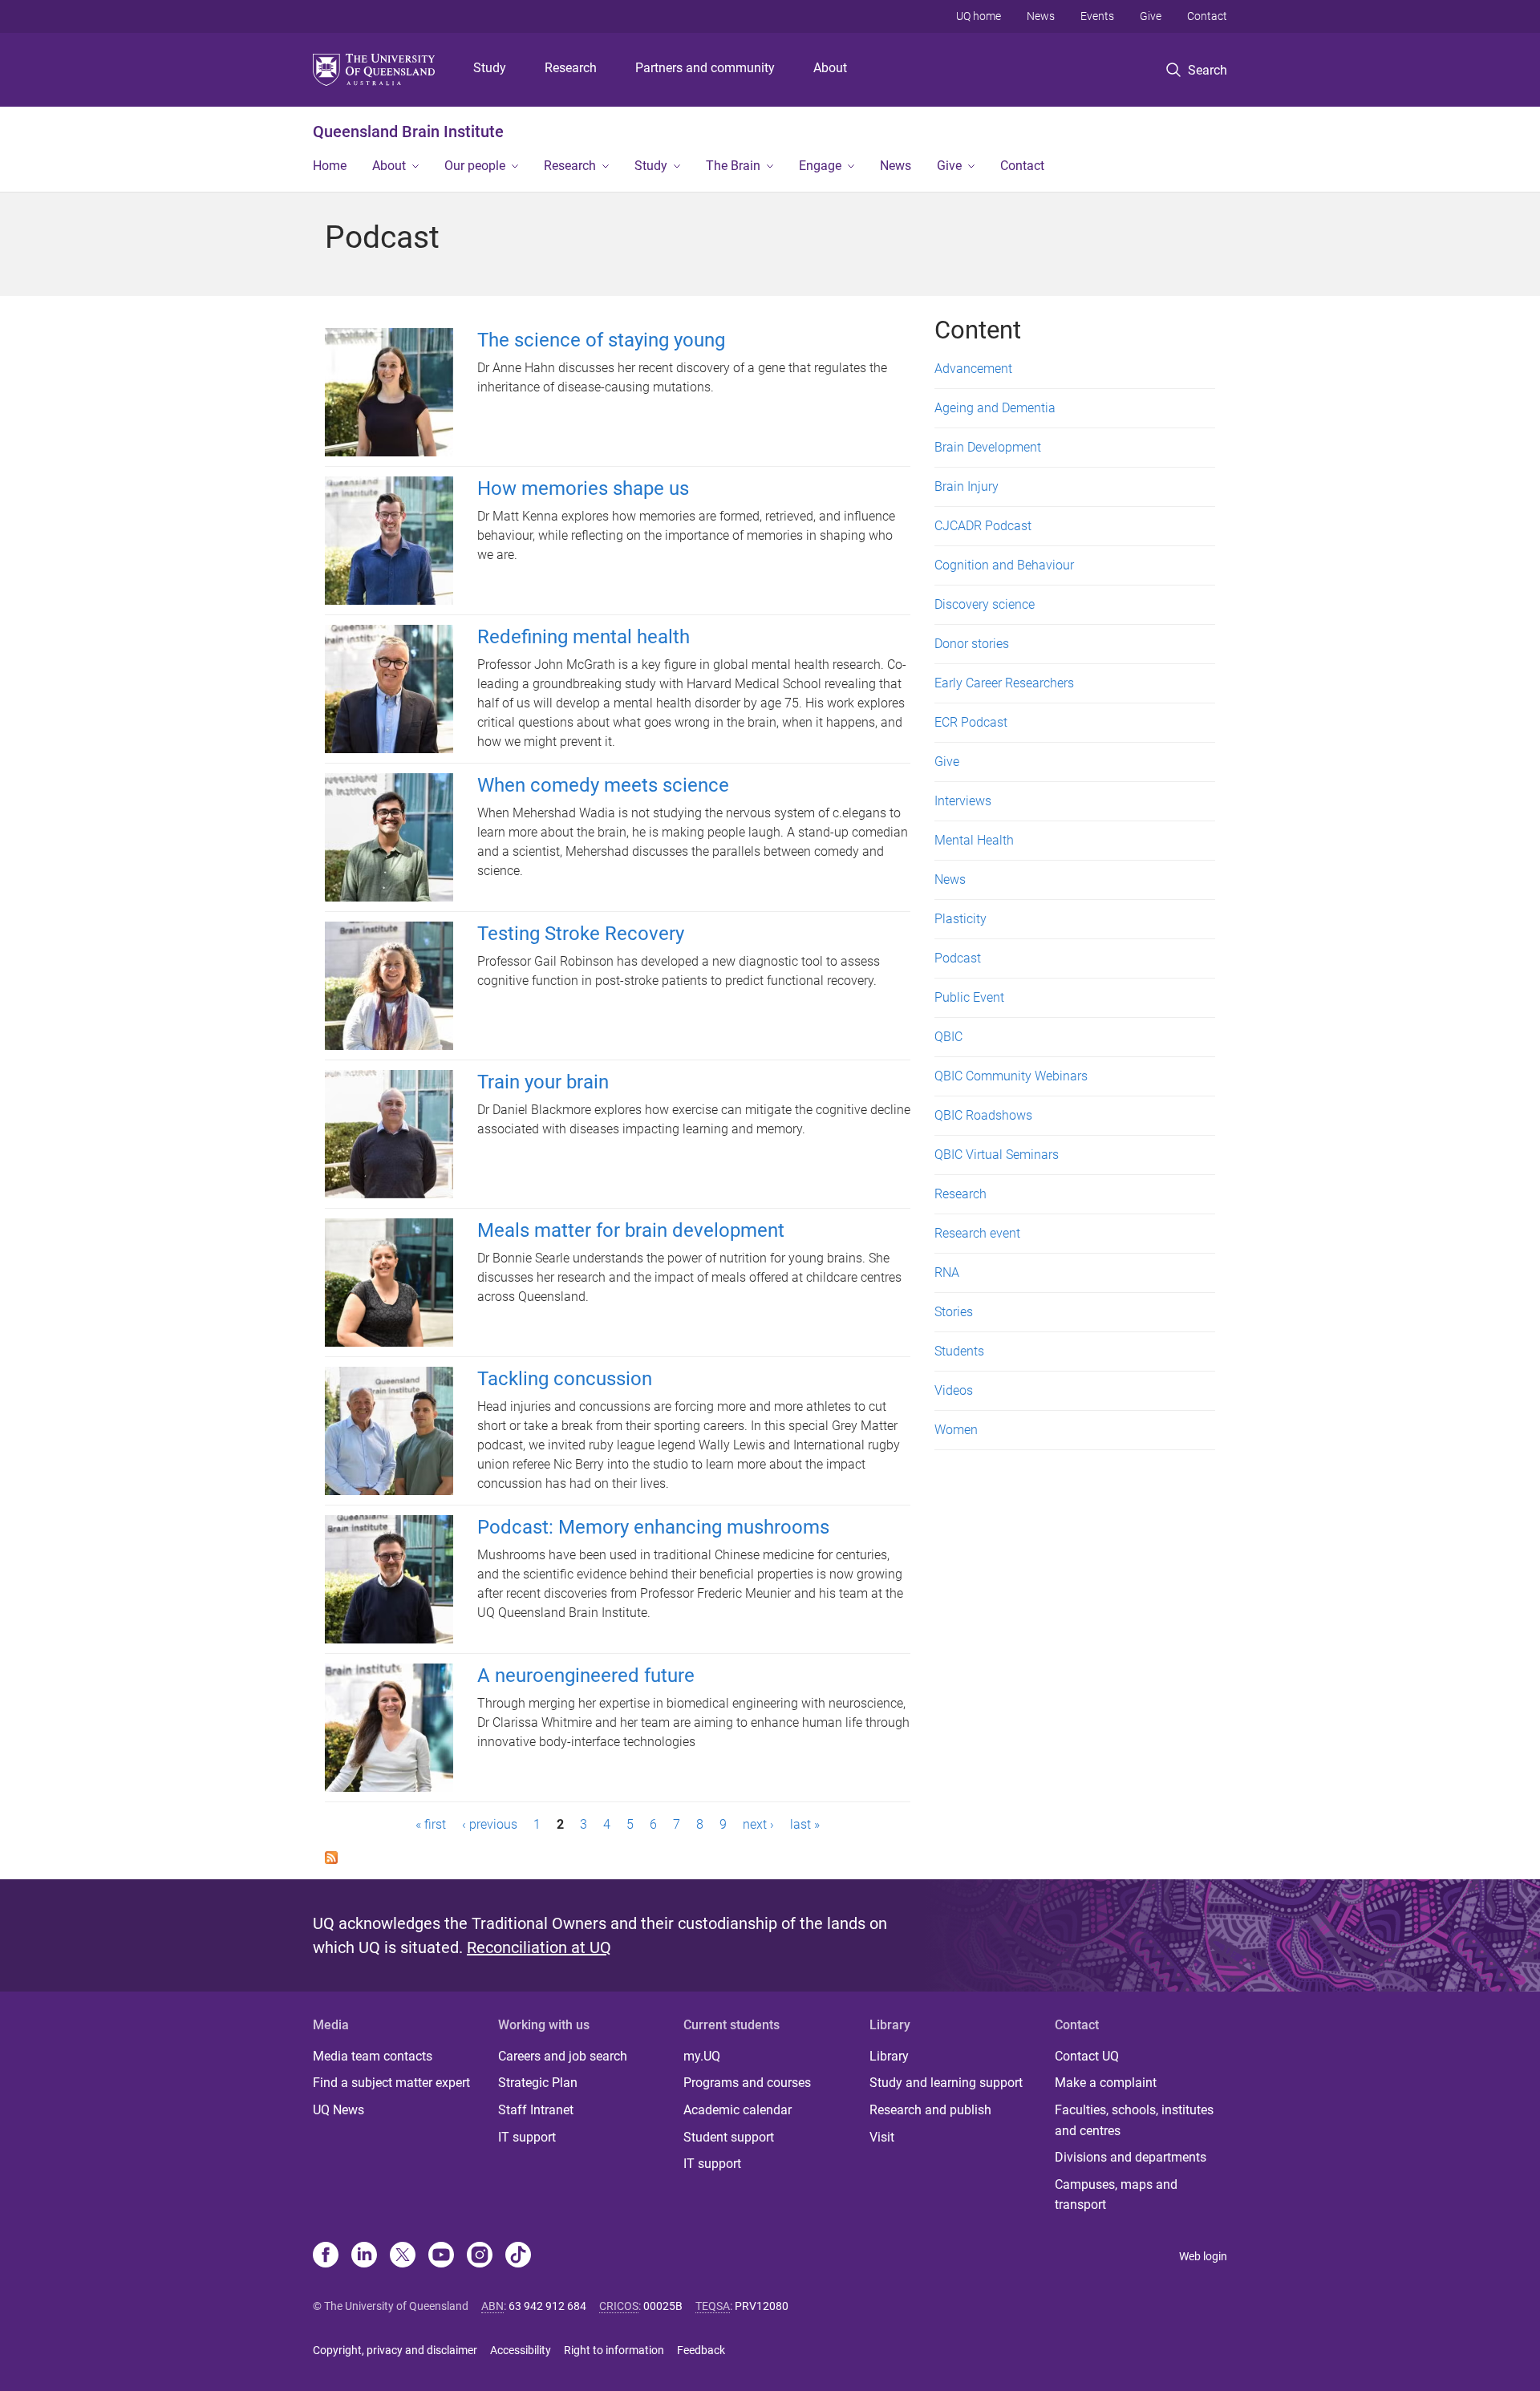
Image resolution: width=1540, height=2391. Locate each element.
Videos (954, 1390)
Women (956, 1430)
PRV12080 (762, 2306)
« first (431, 1824)
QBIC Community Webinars (1011, 1076)
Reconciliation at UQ (539, 1947)
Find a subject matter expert (391, 2083)
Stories (954, 1312)
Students (959, 1351)
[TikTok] (518, 2256)
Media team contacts (373, 2056)
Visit (882, 2137)
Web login (1203, 2256)
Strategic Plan (538, 2083)
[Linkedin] (364, 2256)
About (830, 68)
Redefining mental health (584, 637)
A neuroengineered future (586, 1676)
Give (1151, 16)
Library (889, 2056)
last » (805, 1824)
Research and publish (930, 2110)
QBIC (948, 1037)
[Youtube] (441, 2256)
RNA (947, 1272)
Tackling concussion (565, 1379)
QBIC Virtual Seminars (997, 1155)
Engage (820, 166)
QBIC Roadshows (983, 1115)
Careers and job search (563, 2056)
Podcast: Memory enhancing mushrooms (653, 1527)
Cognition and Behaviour (1004, 565)
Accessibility (521, 2350)
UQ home (979, 16)
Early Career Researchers (1004, 683)
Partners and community (705, 68)
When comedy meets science (603, 785)
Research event (977, 1233)
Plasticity (960, 919)
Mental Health (974, 840)
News (1041, 16)
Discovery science (985, 604)
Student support (729, 2137)
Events (1097, 16)
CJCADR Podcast (983, 526)
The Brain (733, 166)
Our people (475, 166)
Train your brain (543, 1082)
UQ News (338, 2110)
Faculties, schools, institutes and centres (1134, 2120)
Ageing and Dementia (995, 408)
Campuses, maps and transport (1116, 2195)
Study (490, 68)
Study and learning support (946, 2083)
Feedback (701, 2350)
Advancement (973, 369)
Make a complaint (1106, 2083)
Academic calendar (738, 2110)
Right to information (614, 2350)
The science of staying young (601, 340)
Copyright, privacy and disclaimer (395, 2350)
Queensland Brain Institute (408, 132)
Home (330, 166)
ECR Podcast (971, 722)
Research (571, 68)
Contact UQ (1087, 2056)
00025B (663, 2306)
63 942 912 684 (547, 2306)
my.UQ (702, 2056)
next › (758, 1824)
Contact (1207, 16)
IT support (527, 2137)
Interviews (963, 801)
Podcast (958, 958)
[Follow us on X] (403, 2256)
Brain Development (988, 447)
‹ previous (490, 1824)
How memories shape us (583, 488)
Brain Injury (967, 486)
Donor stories (972, 644)
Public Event (969, 997)
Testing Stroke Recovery (581, 934)
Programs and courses (747, 2083)
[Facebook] (326, 2256)
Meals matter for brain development (631, 1230)
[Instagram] (480, 2256)
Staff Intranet (536, 2110)
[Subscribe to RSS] (331, 1856)
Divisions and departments (1131, 2157)
